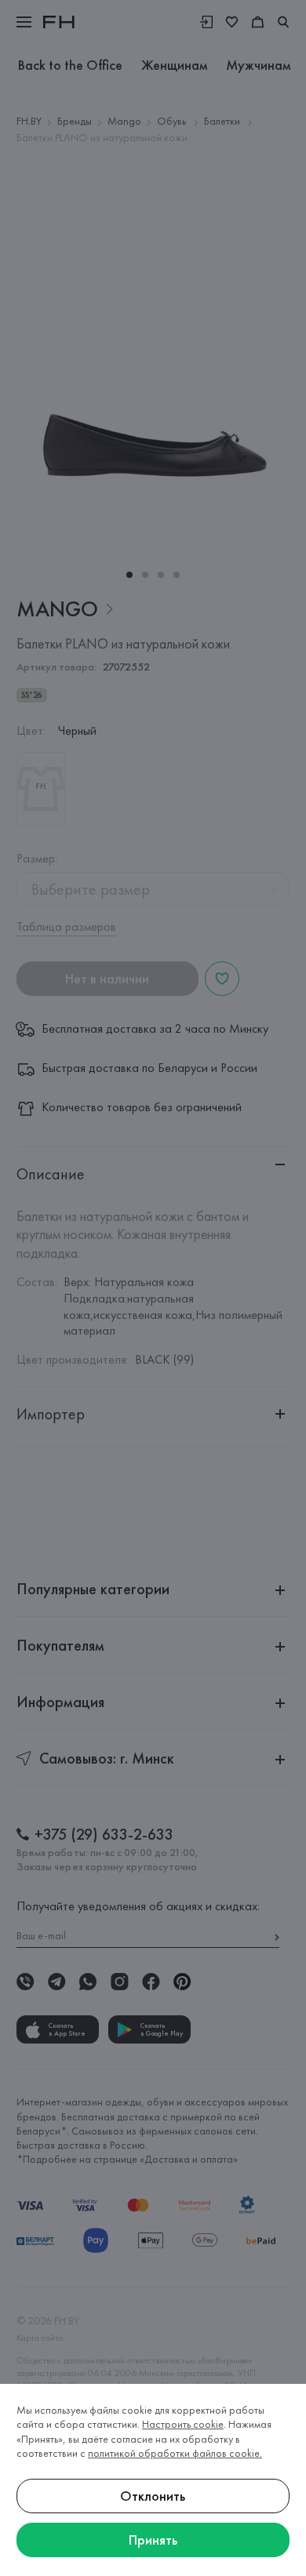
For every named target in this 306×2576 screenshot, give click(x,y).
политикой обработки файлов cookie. (175, 2453)
